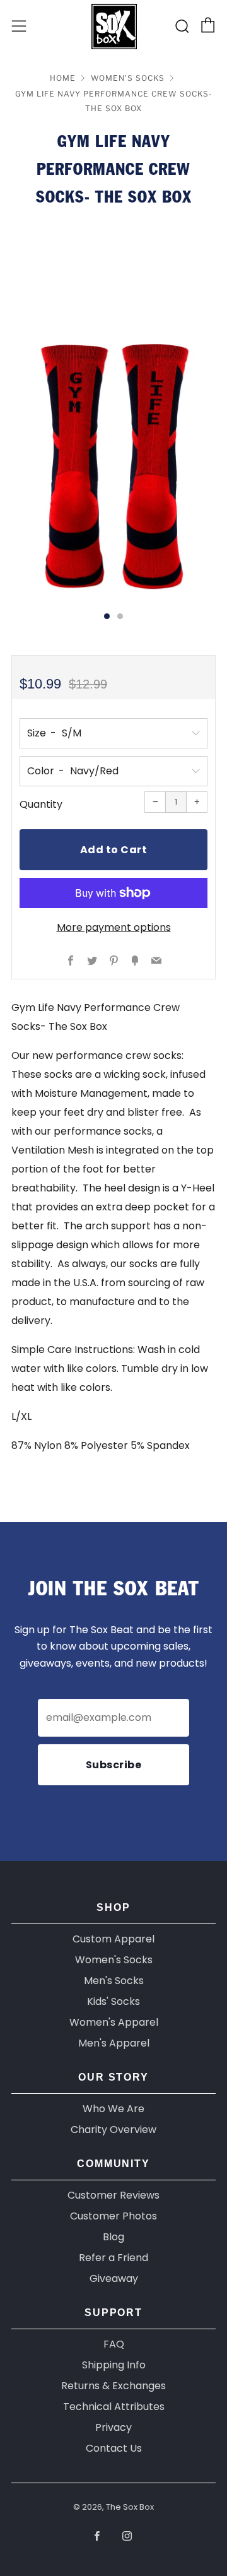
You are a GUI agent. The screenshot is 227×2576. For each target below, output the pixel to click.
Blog (113, 2237)
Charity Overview (113, 2130)
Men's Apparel (114, 2043)
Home (63, 78)
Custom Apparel (113, 1939)
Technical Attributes (114, 2407)
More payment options (114, 927)
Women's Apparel (114, 2022)
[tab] (107, 616)
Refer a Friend (113, 2258)
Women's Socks (128, 78)
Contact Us (114, 2448)
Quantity (41, 804)
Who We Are (113, 2109)
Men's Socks (114, 1981)
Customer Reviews (113, 2195)
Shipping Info (114, 2365)
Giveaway (114, 2278)
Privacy (113, 2427)
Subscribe (114, 1765)
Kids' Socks (113, 2001)
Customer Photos (113, 2216)
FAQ (114, 2344)
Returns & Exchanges (113, 2386)
